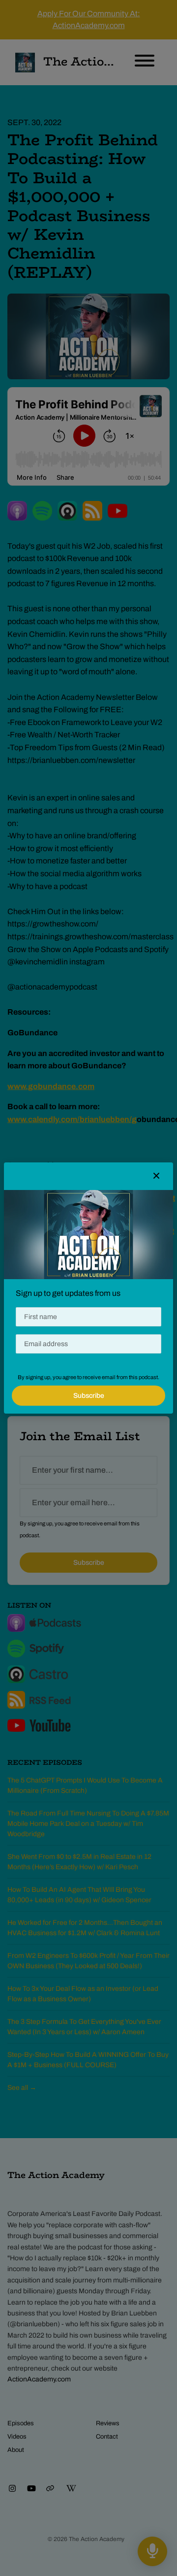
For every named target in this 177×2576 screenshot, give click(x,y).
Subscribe (89, 1396)
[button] (156, 1176)
